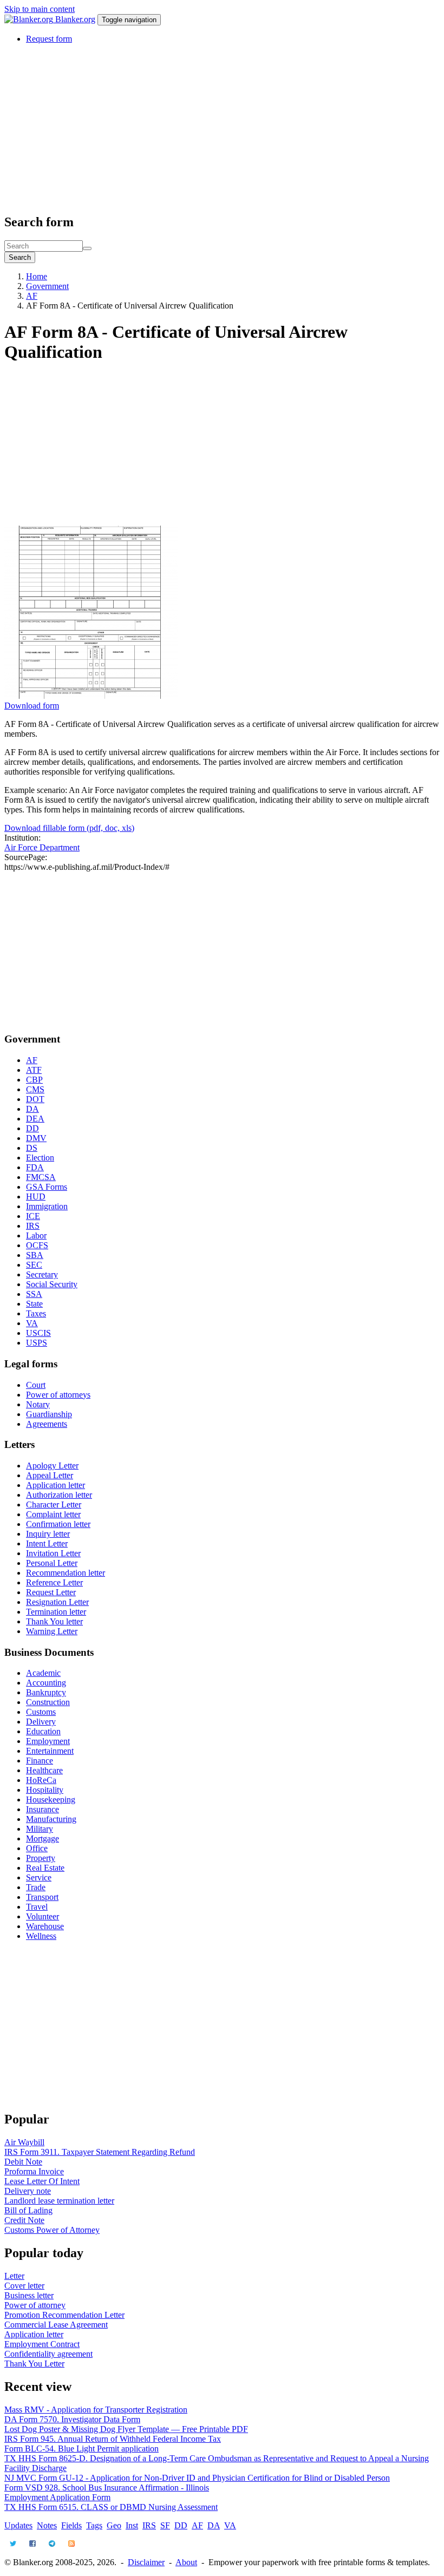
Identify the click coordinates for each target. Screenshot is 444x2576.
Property (41, 1858)
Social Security (52, 1284)
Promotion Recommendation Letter (64, 2315)
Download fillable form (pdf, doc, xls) (69, 828)
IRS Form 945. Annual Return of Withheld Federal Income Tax (113, 2439)
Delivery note (28, 2191)
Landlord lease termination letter (59, 2201)
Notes (47, 2525)
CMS (35, 1089)
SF (165, 2525)
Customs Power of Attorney (52, 2230)
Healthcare (44, 1770)
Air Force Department (42, 847)
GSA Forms (47, 1187)
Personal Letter (52, 1563)
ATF (34, 1070)
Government (47, 286)
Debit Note (23, 2162)
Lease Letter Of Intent (42, 2181)
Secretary (42, 1274)
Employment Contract (42, 2344)
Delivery (41, 1722)
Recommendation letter (66, 1573)
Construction (48, 1702)
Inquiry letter (48, 1534)
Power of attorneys (58, 1395)
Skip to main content (40, 9)
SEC (34, 1265)
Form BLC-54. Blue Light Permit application (81, 2449)
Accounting (46, 1683)
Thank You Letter (34, 2364)
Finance (40, 1761)
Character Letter (54, 1505)
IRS (33, 1226)
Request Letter (51, 1592)
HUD (36, 1197)
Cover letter (24, 2286)
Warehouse (45, 1926)
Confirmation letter (58, 1524)
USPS (37, 1343)
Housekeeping (51, 1800)
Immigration (47, 1206)
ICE (33, 1216)
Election (40, 1158)
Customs (41, 1712)
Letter (14, 2276)
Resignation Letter (57, 1602)
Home (37, 276)
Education (43, 1731)
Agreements (47, 1424)
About (186, 2562)
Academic (43, 1673)
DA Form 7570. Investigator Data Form (72, 2419)
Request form (49, 39)
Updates (18, 2525)
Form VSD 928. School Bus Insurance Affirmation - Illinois (107, 2487)
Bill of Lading (28, 2210)
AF (32, 296)
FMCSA (41, 1177)
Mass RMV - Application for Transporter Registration (96, 2410)
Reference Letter (54, 1582)
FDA (35, 1167)
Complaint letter (53, 1514)
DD (32, 1128)
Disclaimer (146, 2562)
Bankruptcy (46, 1692)
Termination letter (56, 1612)
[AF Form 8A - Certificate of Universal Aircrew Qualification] (91, 696)
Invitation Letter (53, 1553)
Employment (48, 1741)
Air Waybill (24, 2142)
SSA (34, 1294)
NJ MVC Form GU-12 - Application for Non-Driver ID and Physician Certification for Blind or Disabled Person (197, 2478)
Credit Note (24, 2220)
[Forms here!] (30, 19)
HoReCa (41, 1780)
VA (32, 1323)
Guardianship (49, 1414)
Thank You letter (54, 1621)
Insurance (43, 1809)
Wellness (41, 1936)
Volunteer (43, 1916)
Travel (37, 1907)
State (34, 1304)
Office (37, 1848)
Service (39, 1877)
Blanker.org (75, 19)
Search (20, 257)
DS (32, 1148)
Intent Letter (47, 1543)
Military (40, 1829)
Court (36, 1385)
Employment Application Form (57, 2497)
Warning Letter (52, 1631)
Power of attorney (35, 2305)
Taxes (36, 1313)
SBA (35, 1255)
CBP (34, 1080)
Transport (42, 1897)
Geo (114, 2525)
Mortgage (43, 1838)
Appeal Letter (50, 1475)
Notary (38, 1404)
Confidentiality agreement (48, 2354)
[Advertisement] (222, 128)
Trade (36, 1887)
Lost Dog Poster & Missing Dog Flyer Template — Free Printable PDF (126, 2429)
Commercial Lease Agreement (56, 2325)
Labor (36, 1235)
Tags (94, 2525)
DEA (35, 1119)
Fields (71, 2525)
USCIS (38, 1333)
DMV (36, 1138)
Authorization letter (59, 1495)
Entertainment (50, 1751)
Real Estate (45, 1868)
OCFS (37, 1245)
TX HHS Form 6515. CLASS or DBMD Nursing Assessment (111, 2507)
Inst (132, 2525)
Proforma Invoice (34, 2171)
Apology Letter (52, 1466)
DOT (35, 1099)
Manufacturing (51, 1819)
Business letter (29, 2295)
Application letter (56, 1485)
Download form (32, 706)
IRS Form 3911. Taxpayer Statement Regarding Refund (100, 2152)
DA (32, 1109)
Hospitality (45, 1790)
